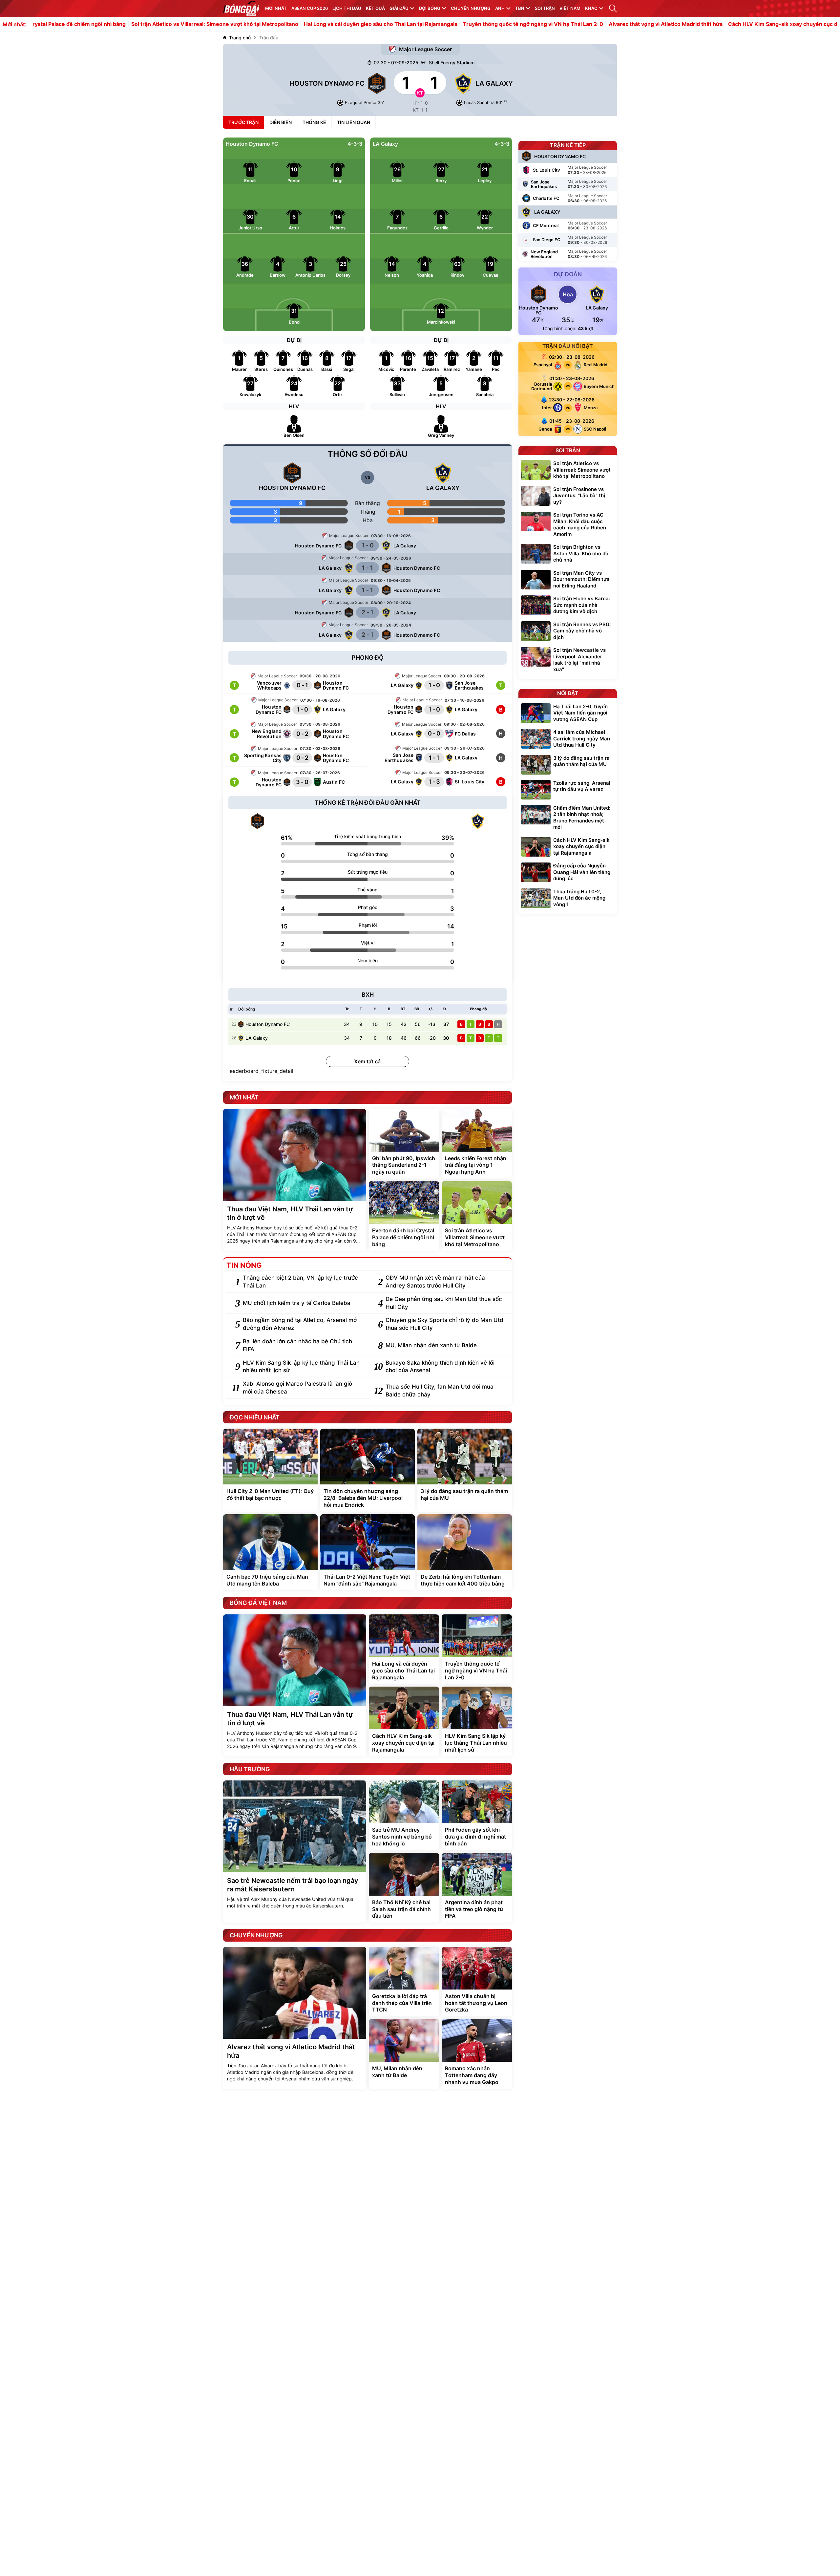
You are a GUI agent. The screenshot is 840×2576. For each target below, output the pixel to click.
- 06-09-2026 (587, 201)
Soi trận (545, 8)
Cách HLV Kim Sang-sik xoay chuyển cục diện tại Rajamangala (716, 24)
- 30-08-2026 (587, 187)
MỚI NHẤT (276, 8)
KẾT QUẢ (375, 8)
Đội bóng (430, 8)
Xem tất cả (367, 1061)
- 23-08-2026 (587, 172)
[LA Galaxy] (478, 821)
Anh (500, 8)
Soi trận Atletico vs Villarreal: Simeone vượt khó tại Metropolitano (124, 24)
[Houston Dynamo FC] (257, 821)
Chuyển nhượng (471, 8)
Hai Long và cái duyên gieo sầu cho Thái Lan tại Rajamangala (290, 24)
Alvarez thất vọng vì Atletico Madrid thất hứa (575, 24)
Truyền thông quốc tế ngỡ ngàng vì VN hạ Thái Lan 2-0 (442, 24)
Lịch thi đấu (347, 8)
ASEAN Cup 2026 (310, 8)
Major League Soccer (425, 49)
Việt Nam (570, 8)
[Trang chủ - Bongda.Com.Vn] (241, 9)
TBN (520, 8)
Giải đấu (399, 8)
